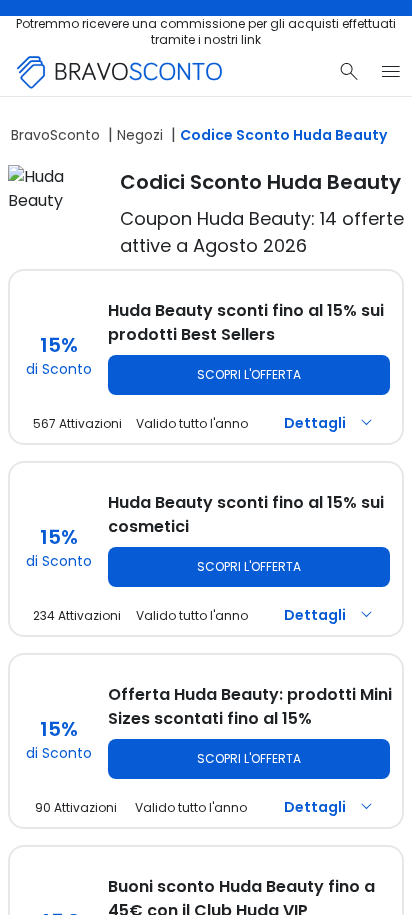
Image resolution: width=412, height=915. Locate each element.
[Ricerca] (349, 72)
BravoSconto (55, 135)
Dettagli (315, 423)
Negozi (140, 135)
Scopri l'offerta (249, 374)
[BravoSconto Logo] (120, 72)
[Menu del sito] (391, 72)
